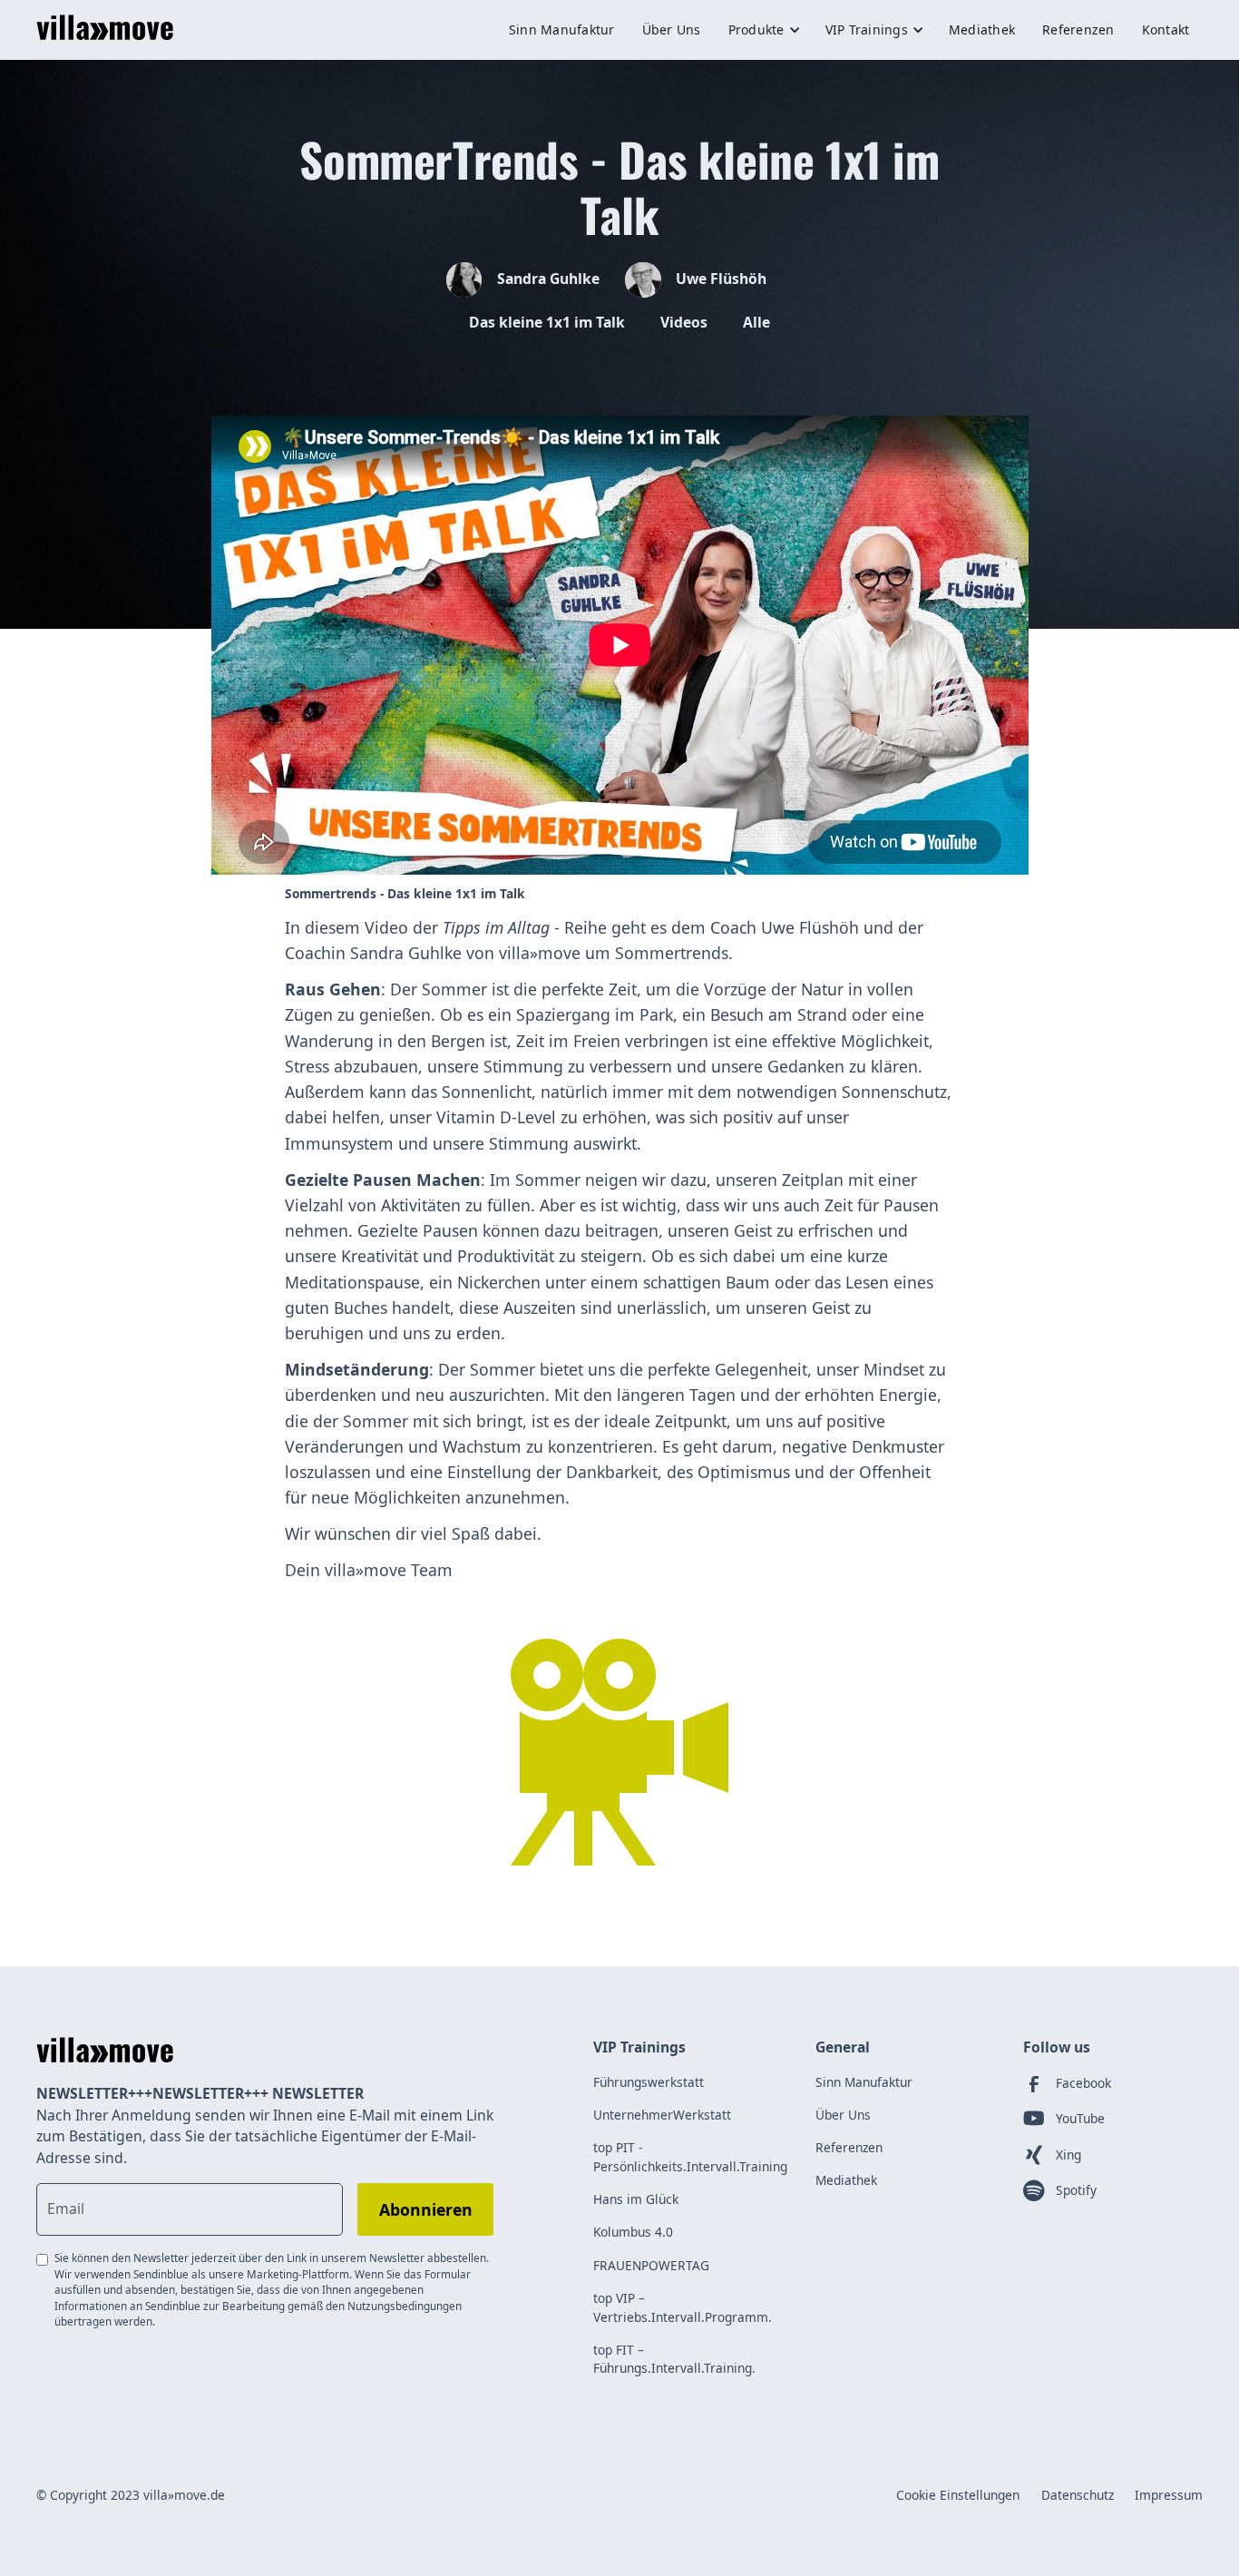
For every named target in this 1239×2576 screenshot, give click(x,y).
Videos (684, 322)
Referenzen (1078, 29)
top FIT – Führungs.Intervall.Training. (674, 2359)
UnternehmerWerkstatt (662, 2115)
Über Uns (672, 29)
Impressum (1169, 2495)
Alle (756, 322)
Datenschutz (1078, 2495)
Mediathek (982, 29)
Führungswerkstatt (649, 2082)
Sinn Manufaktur (562, 29)
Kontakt (1166, 29)
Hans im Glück (636, 2199)
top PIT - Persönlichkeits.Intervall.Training (690, 2157)
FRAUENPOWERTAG (651, 2265)
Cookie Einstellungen (958, 2495)
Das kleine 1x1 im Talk (547, 322)
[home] (105, 30)
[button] (763, 30)
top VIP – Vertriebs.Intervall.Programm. (683, 2307)
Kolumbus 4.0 (633, 2232)
